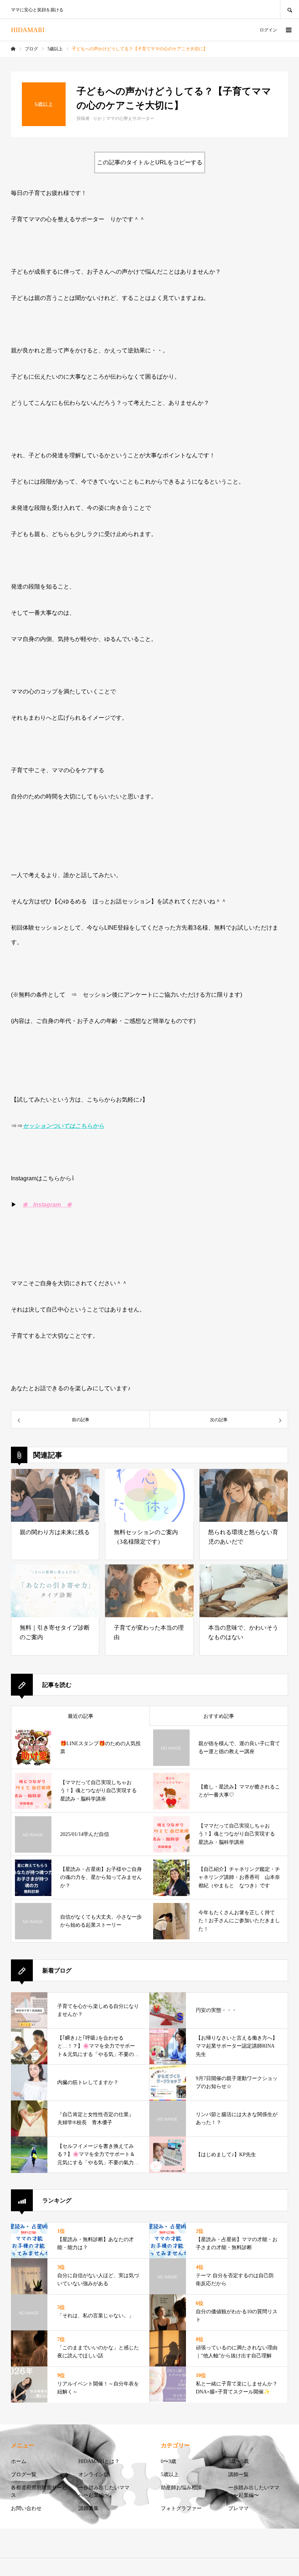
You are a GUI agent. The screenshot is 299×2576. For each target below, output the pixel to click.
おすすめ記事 (219, 1716)
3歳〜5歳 (238, 2461)
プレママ (238, 2508)
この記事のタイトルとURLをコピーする (150, 162)
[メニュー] (288, 30)
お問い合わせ (26, 2508)
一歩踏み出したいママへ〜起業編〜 (104, 2491)
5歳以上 (170, 2475)
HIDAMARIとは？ (99, 2461)
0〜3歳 (168, 2461)
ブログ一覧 (24, 2475)
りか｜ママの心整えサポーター (124, 118)
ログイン (268, 30)
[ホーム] (13, 49)
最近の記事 (81, 1716)
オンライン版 (94, 2475)
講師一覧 (238, 2475)
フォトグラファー (181, 2508)
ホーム (19, 2461)
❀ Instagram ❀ (47, 1205)
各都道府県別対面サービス (39, 2491)
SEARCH (290, 9)
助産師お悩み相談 (181, 2488)
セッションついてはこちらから (63, 1126)
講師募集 (89, 2508)
